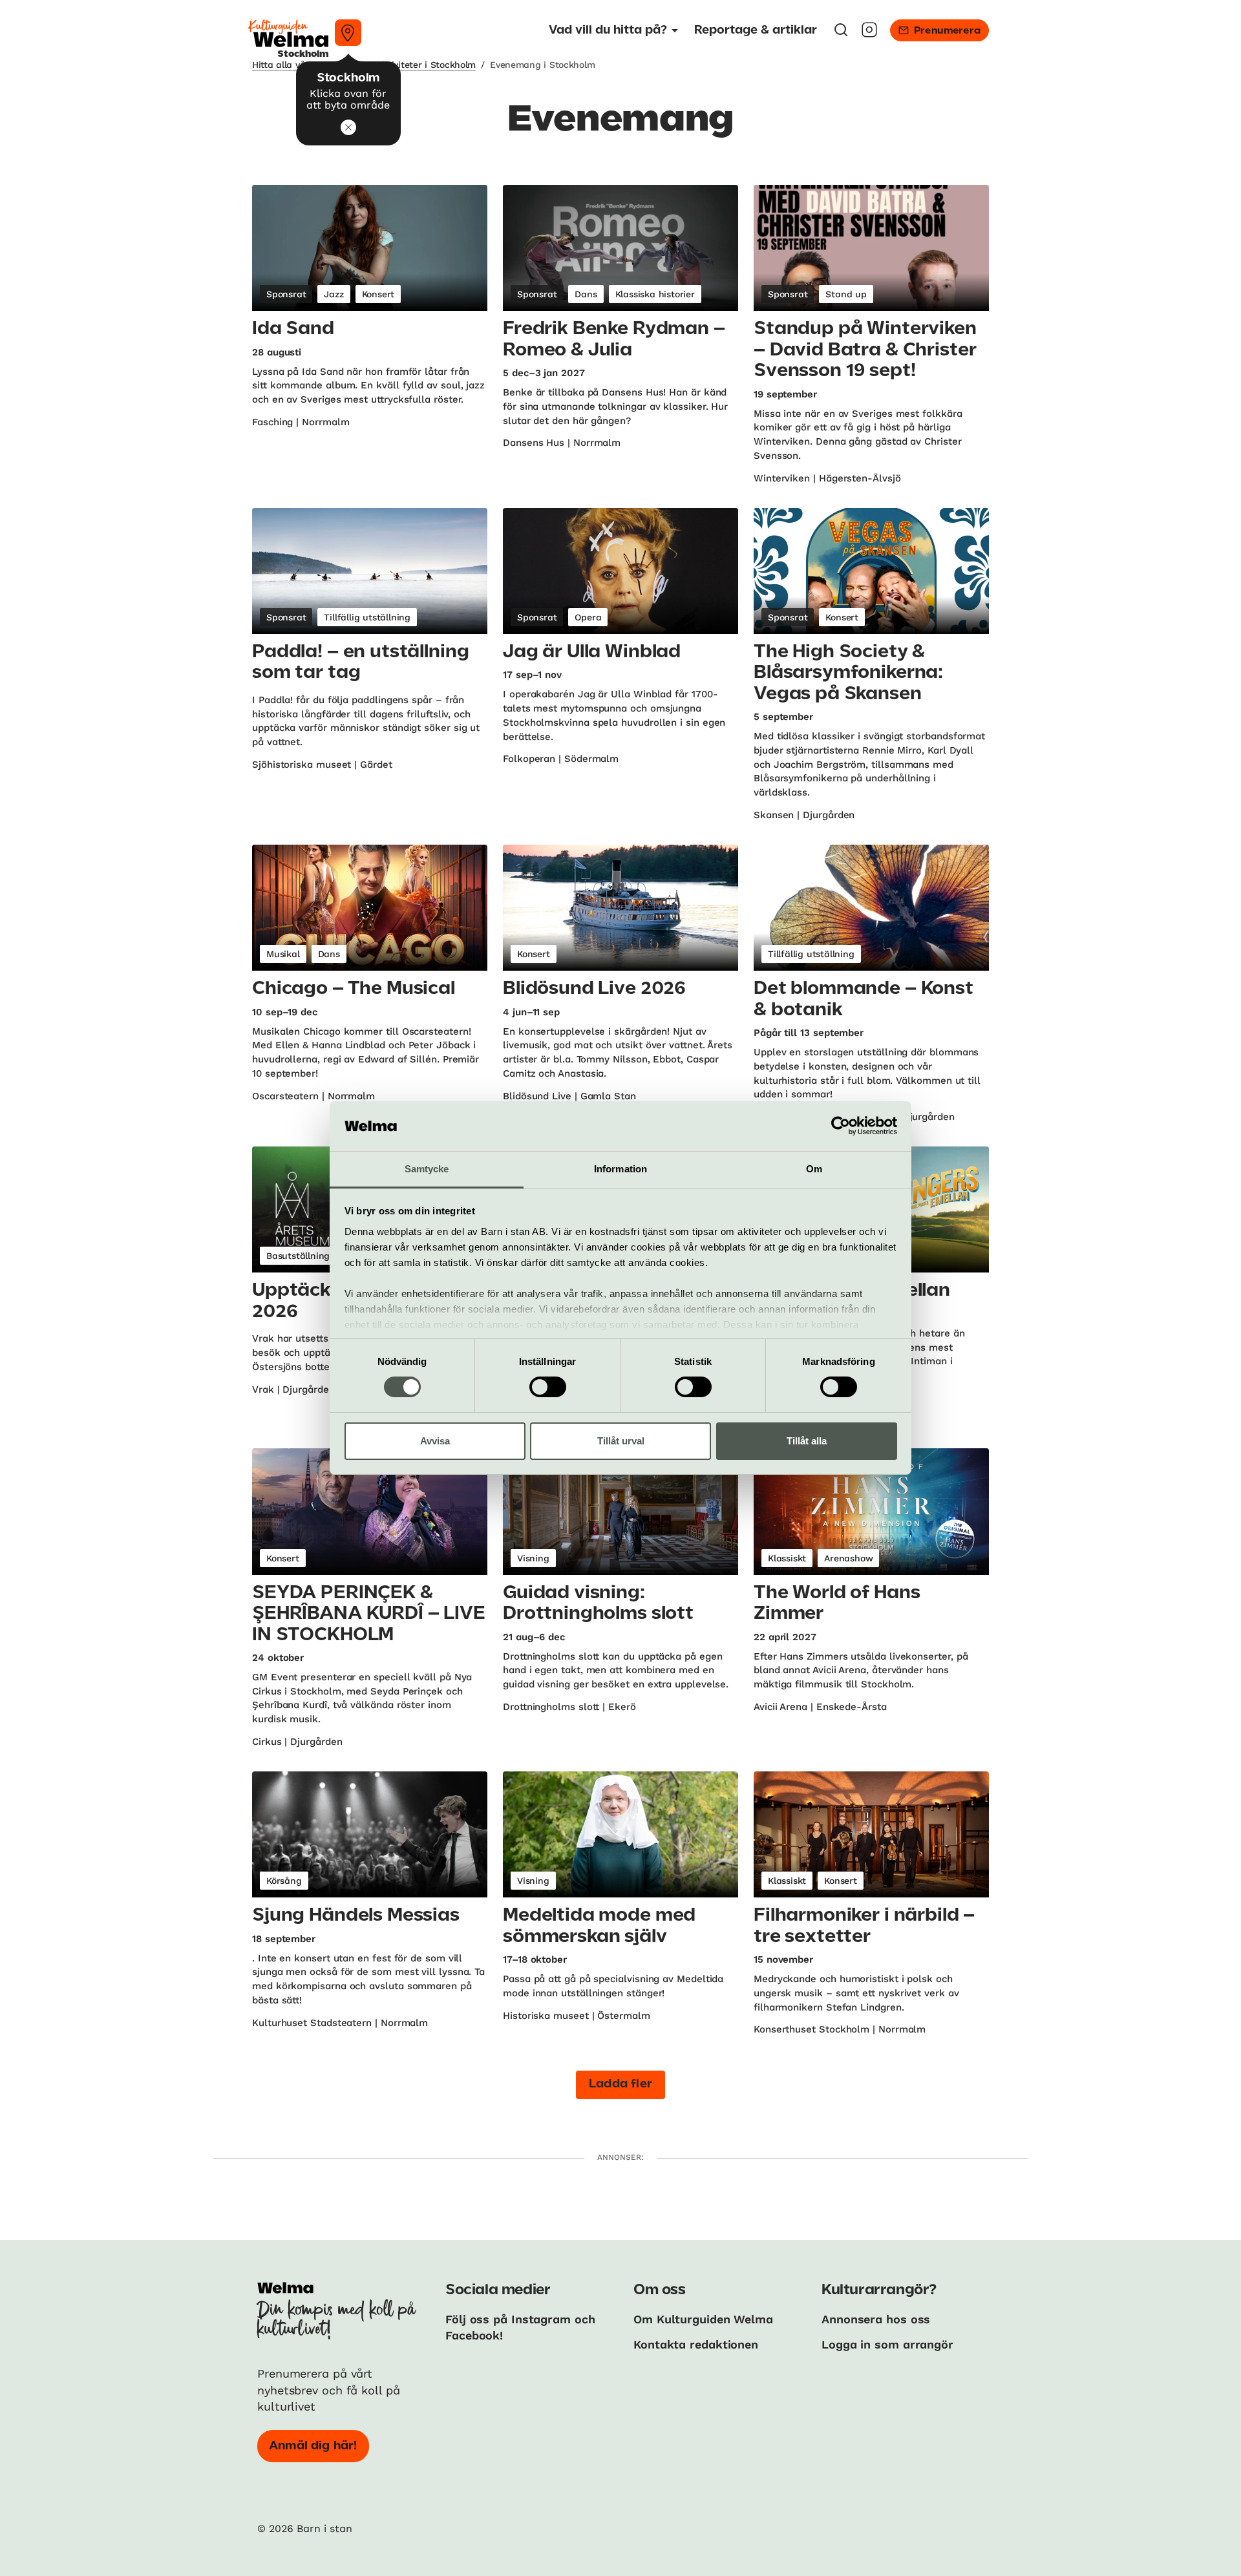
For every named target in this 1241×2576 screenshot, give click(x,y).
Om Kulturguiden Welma (703, 2319)
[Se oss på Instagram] (869, 34)
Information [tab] (620, 1169)
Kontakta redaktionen (696, 2344)
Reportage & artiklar (756, 30)
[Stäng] (348, 127)
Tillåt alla (807, 1441)
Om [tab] (814, 1169)
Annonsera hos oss (876, 2319)
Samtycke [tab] (427, 1169)
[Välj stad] (348, 33)
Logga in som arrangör (887, 2344)
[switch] (548, 1387)
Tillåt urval (621, 1441)
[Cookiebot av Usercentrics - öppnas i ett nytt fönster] (841, 1126)
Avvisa (435, 1441)
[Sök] (841, 34)
